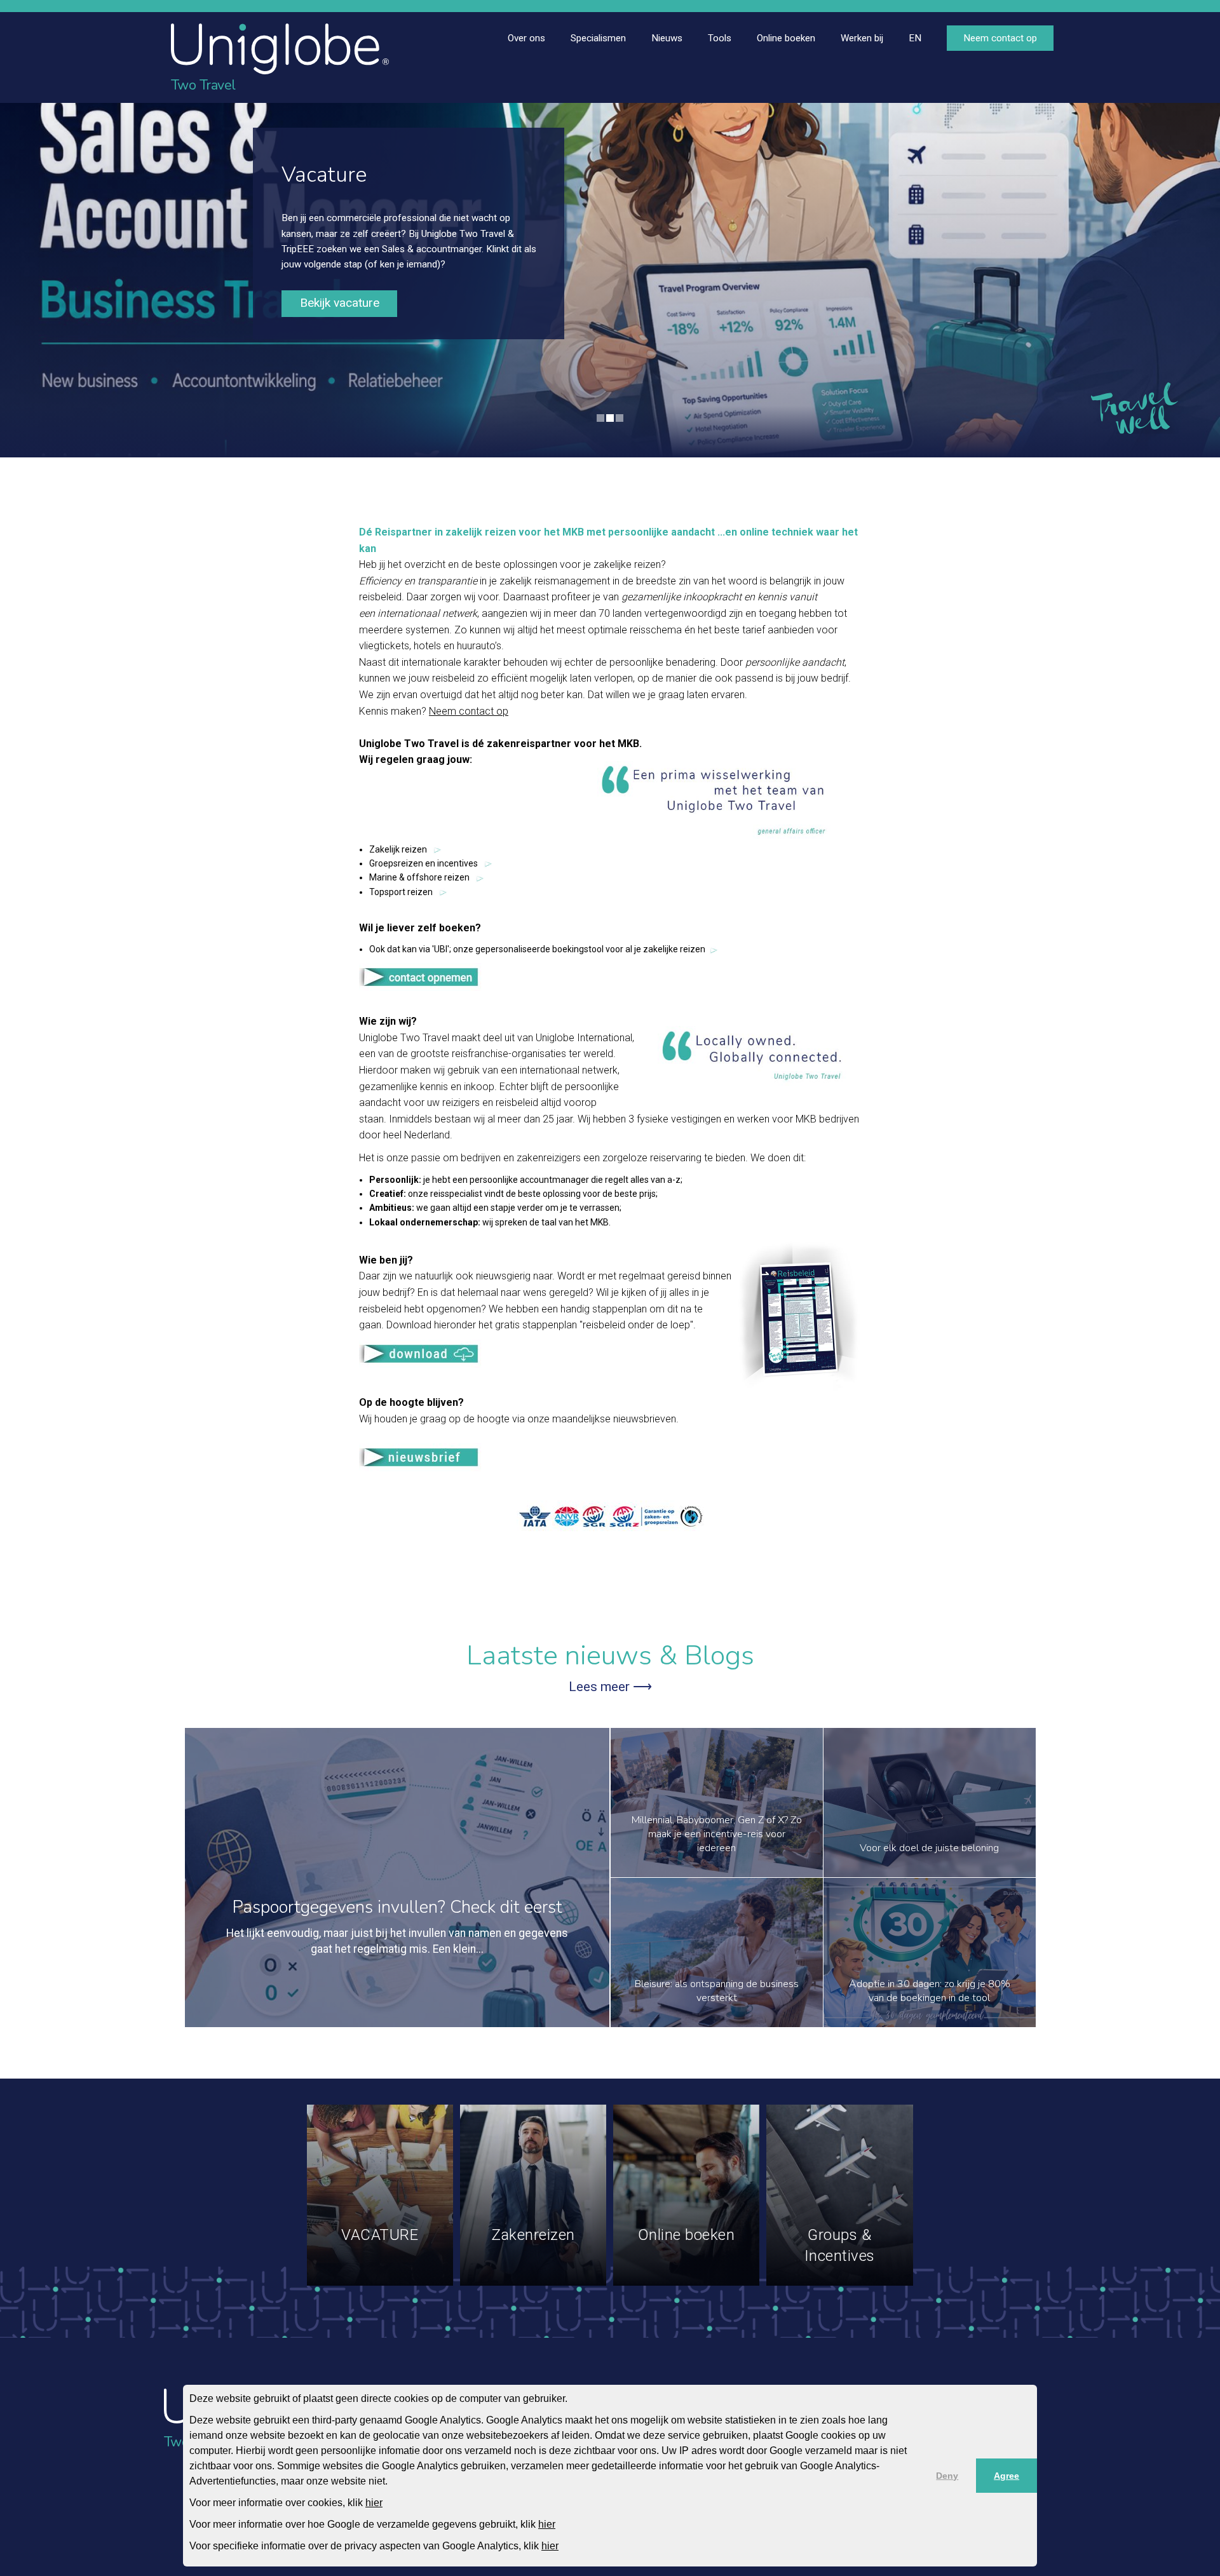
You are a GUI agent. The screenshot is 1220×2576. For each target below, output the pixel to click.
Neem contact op (469, 711)
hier (374, 2503)
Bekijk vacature (340, 303)
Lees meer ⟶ (610, 1687)
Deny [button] (947, 2476)
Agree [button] (1006, 2476)
